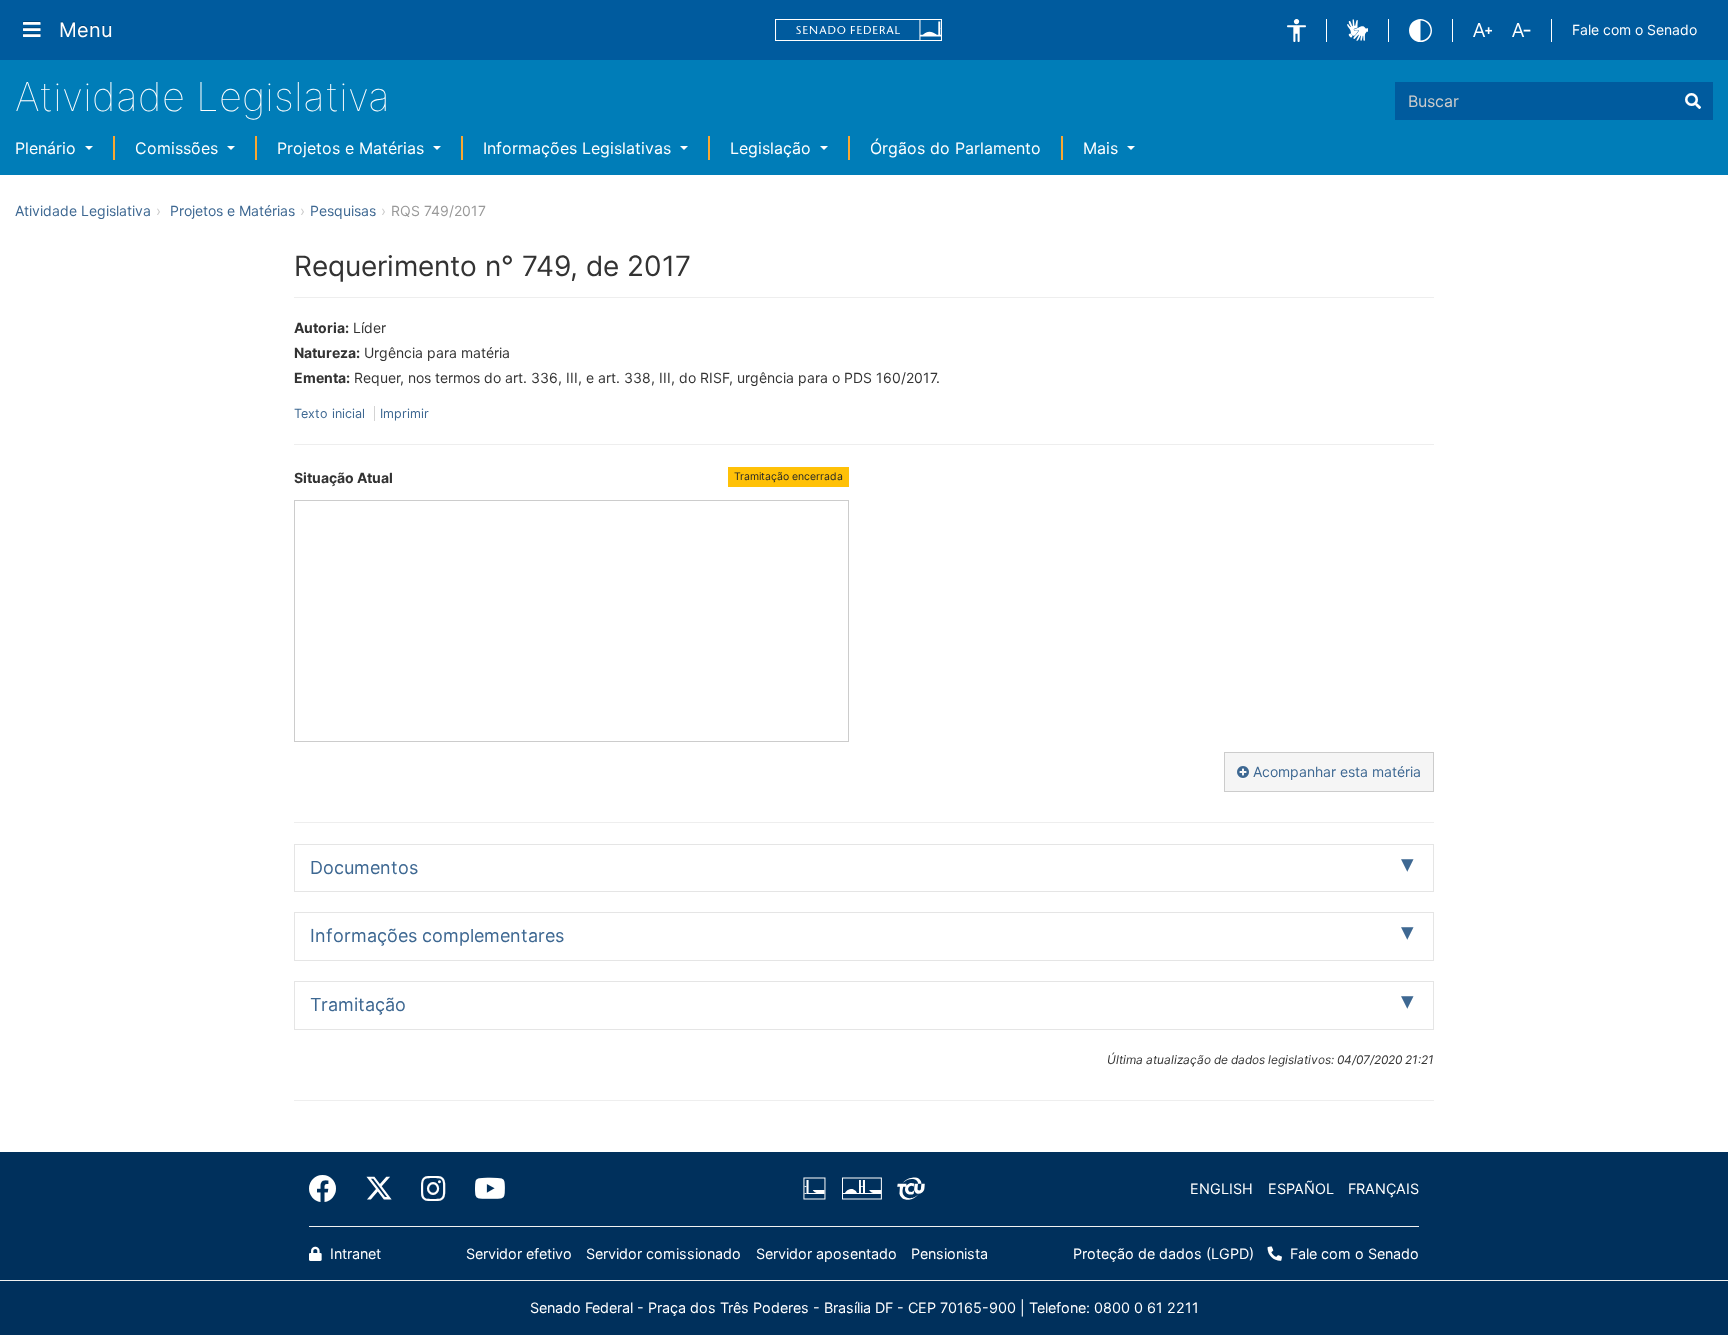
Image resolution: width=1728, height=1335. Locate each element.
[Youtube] (483, 1189)
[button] (1296, 30)
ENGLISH (1221, 1188)
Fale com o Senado (1634, 29)
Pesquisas (343, 210)
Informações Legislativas (579, 148)
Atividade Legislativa (202, 96)
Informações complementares (437, 935)
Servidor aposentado (826, 1253)
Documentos (364, 867)
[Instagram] (433, 1189)
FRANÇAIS (1383, 1188)
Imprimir (404, 413)
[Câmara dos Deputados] (818, 1189)
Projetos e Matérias (353, 148)
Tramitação (358, 1004)
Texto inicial (331, 413)
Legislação (773, 148)
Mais (1103, 148)
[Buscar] (1693, 101)
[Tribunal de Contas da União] (907, 1189)
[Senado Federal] (859, 30)
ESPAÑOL (1301, 1188)
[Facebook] (330, 1189)
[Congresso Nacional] (861, 1189)
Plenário (48, 148)
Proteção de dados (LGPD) (1163, 1253)
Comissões (179, 148)
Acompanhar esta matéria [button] (1335, 771)
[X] (379, 1189)
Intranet (353, 1253)
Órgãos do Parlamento (955, 148)
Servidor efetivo (519, 1253)
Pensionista (949, 1253)
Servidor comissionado (663, 1253)
